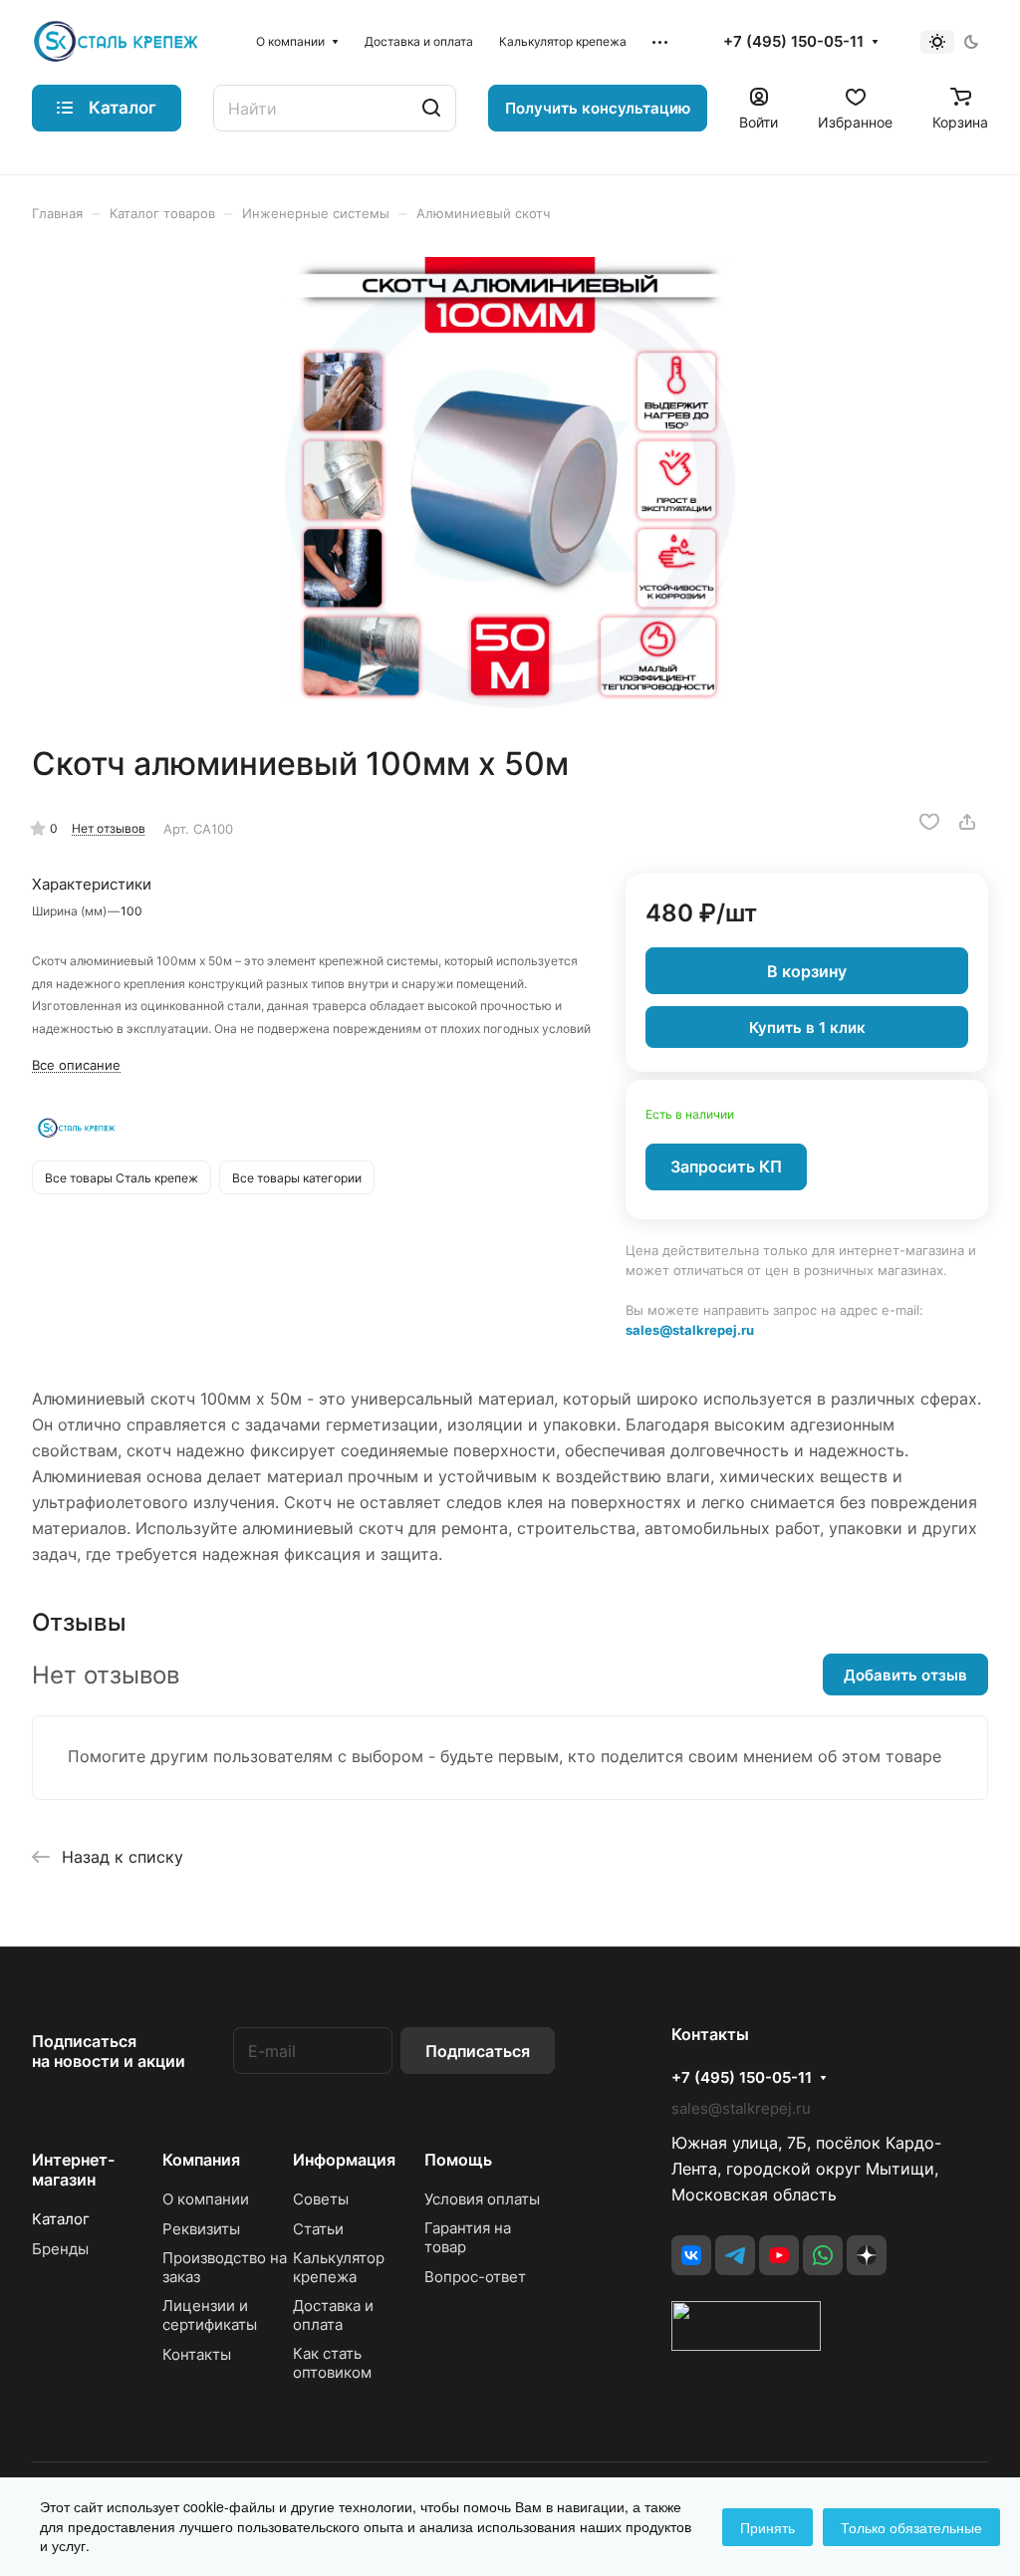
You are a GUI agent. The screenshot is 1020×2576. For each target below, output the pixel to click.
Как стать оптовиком (332, 2363)
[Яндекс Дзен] (867, 2255)
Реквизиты (201, 2229)
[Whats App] (823, 2255)
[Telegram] (735, 2255)
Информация (344, 2160)
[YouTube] (779, 2255)
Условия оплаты (482, 2199)
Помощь (458, 2160)
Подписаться (478, 2051)
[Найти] (431, 108)
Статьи (318, 2229)
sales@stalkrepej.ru (690, 1330)
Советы (321, 2199)
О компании (206, 2199)
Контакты (197, 2354)
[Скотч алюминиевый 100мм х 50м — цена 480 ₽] (510, 483)
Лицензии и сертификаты (210, 2315)
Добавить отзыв (905, 1675)
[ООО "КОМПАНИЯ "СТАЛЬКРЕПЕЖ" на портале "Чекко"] (746, 2345)
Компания (201, 2160)
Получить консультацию (598, 108)
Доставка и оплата (333, 2315)
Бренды (60, 2249)
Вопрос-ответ (475, 2277)
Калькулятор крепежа (339, 2267)
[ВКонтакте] (691, 2255)
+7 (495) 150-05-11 (793, 42)
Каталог (61, 2219)
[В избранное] (929, 822)
